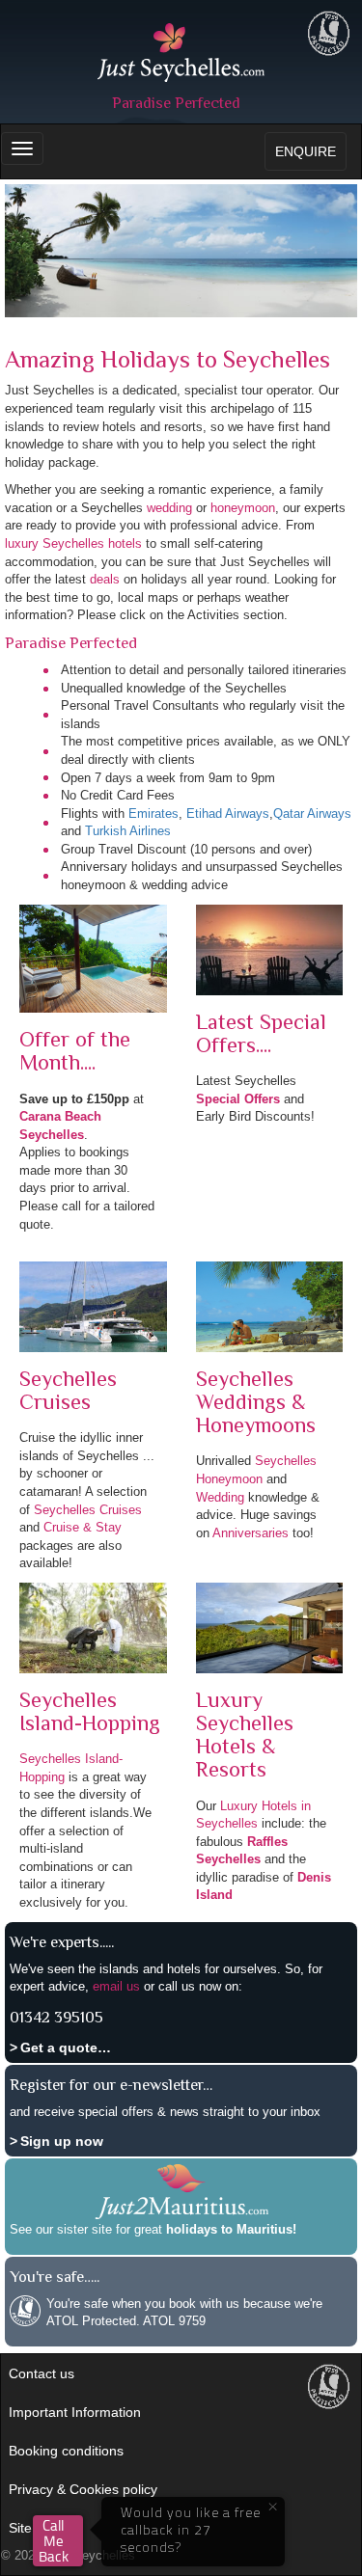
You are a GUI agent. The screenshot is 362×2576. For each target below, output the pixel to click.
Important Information (75, 2412)
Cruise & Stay (83, 1527)
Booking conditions (66, 2451)
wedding (169, 508)
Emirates (153, 813)
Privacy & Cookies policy (83, 2489)
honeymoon (243, 508)
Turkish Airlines (128, 831)
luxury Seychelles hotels (73, 543)
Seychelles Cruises (88, 1510)
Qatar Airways (312, 813)
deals (105, 579)
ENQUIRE (306, 151)
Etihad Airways (228, 813)
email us (116, 1986)
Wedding (220, 1497)
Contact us (42, 2373)
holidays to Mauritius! (231, 2229)
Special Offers (238, 1099)
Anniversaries (251, 1533)
